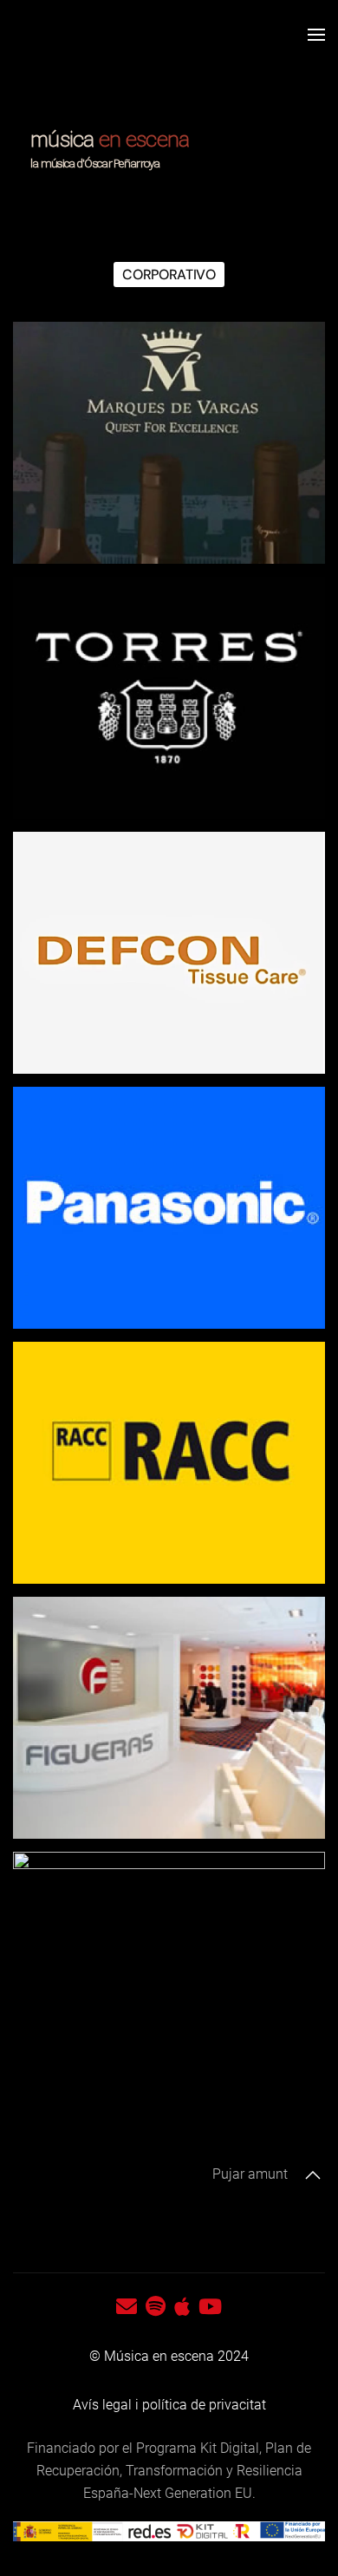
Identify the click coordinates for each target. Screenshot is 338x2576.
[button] (316, 35)
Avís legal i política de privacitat (169, 2405)
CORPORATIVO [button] (169, 275)
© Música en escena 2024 (169, 2356)
